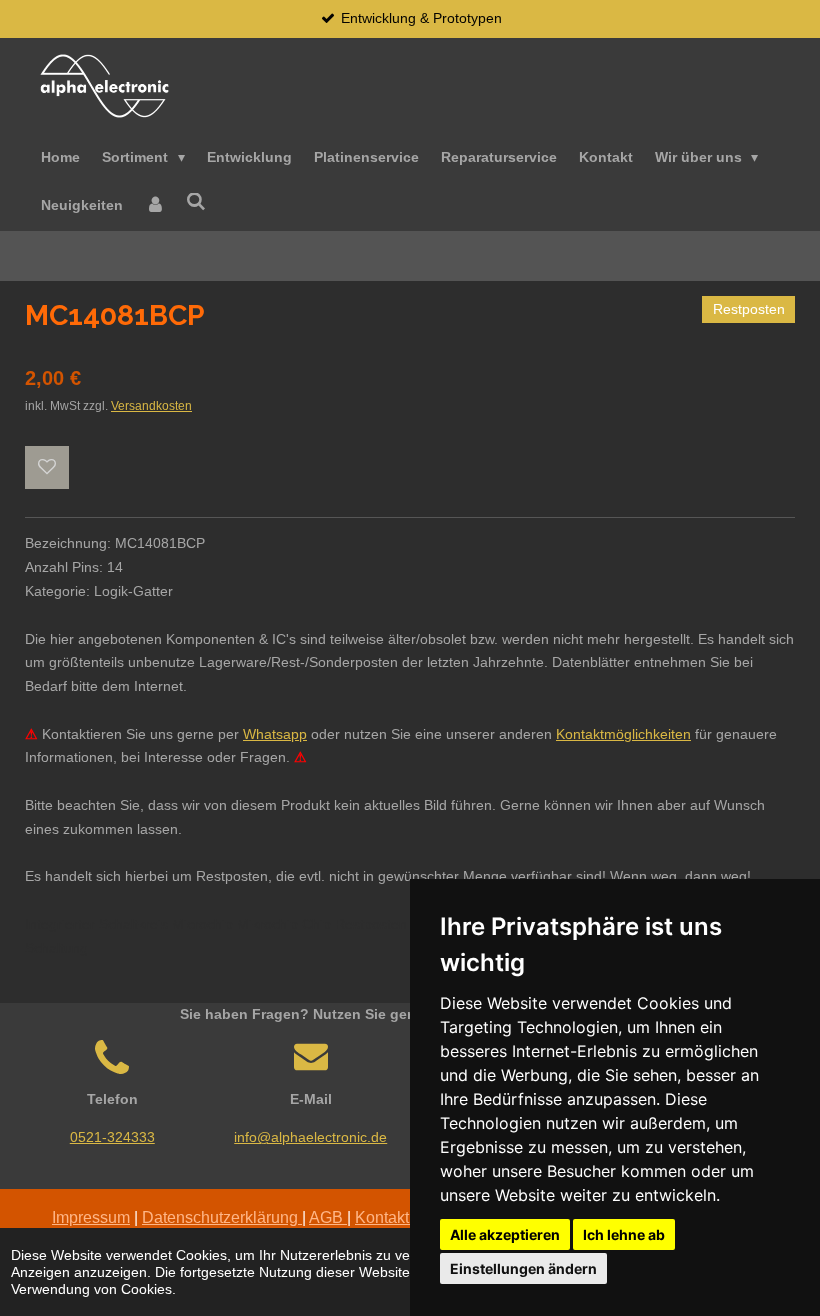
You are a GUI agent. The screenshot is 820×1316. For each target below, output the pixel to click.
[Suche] (197, 202)
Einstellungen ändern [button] (523, 1268)
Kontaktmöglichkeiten (623, 734)
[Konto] (155, 206)
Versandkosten (151, 405)
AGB (328, 1217)
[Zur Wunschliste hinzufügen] (47, 468)
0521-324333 (112, 1137)
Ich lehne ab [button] (624, 1234)
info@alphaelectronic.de (310, 1137)
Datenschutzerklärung (222, 1217)
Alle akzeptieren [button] (505, 1234)
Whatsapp (275, 734)
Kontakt (382, 1217)
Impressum (91, 1217)
